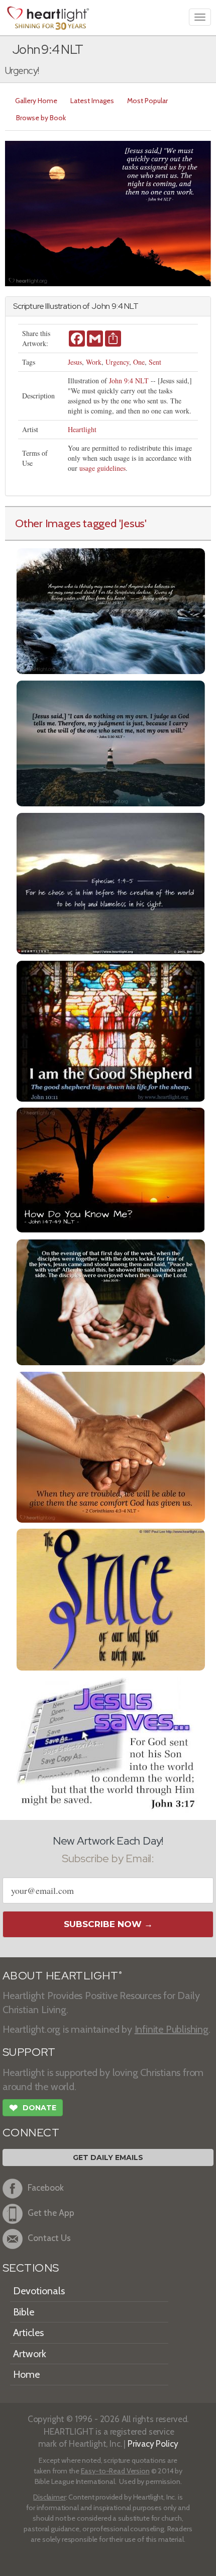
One (139, 362)
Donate (33, 2108)
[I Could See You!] (111, 1169)
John (101, 306)
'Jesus (132, 523)
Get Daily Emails (108, 2157)
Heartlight (82, 429)
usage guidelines (102, 468)
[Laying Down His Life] (111, 1030)
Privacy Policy (153, 2443)
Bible (24, 2312)
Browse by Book (41, 118)
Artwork (30, 2354)
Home (26, 2374)
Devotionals (39, 2291)
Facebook (46, 2187)
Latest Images (92, 101)
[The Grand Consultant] (111, 742)
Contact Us (49, 2238)
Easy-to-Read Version (115, 2471)
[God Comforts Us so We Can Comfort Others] (111, 1446)
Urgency (117, 362)
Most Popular (147, 101)
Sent (155, 362)
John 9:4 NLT (129, 381)
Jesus (75, 362)
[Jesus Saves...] (111, 1745)
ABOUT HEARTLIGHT (62, 1976)
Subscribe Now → (108, 1924)
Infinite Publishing (172, 2029)
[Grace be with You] (111, 1598)
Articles (28, 2333)
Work (94, 362)
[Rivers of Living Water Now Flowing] (111, 610)
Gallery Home (36, 101)
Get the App (51, 2213)
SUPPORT (29, 2052)
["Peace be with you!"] (111, 1301)
